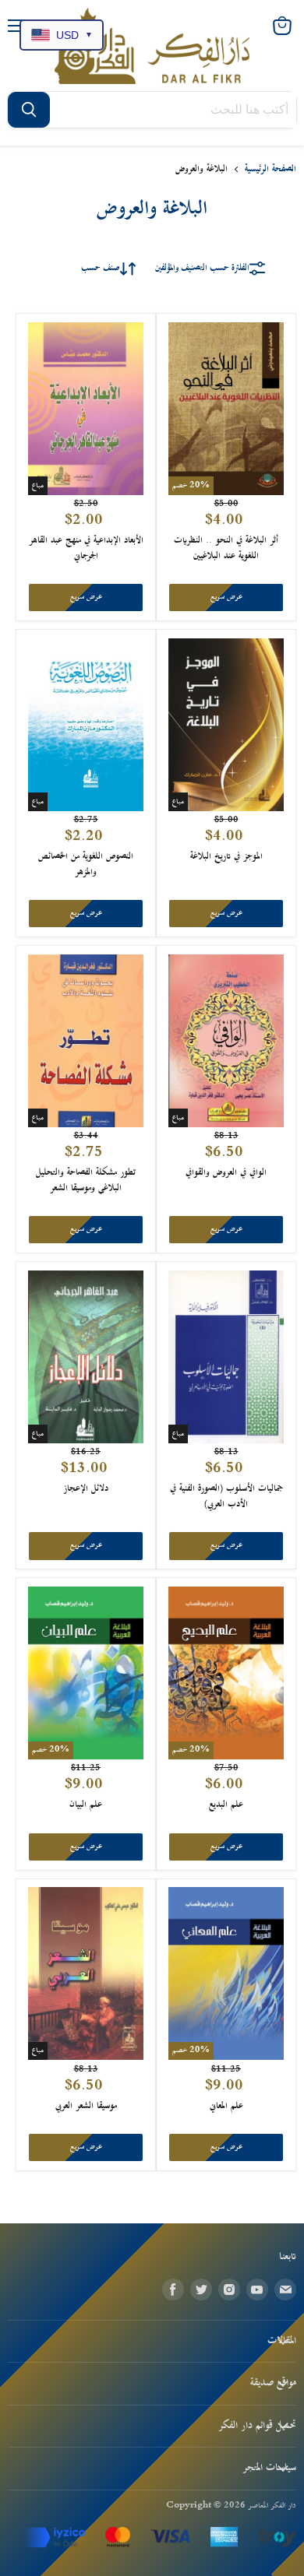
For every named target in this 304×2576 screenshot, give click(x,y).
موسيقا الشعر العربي (86, 2106)
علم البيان (86, 1805)
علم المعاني (226, 2106)
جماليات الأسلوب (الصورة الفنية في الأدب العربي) (226, 1497)
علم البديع (226, 1805)
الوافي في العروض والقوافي (226, 1173)
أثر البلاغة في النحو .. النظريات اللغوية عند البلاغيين (226, 548)
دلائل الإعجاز (86, 1489)
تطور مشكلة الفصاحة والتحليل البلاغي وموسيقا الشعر (86, 1181)
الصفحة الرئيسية (270, 169)
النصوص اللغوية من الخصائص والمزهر (86, 865)
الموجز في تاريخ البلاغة (226, 857)
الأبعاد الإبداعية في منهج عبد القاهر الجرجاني (86, 548)
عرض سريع (226, 597)
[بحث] (29, 110)
